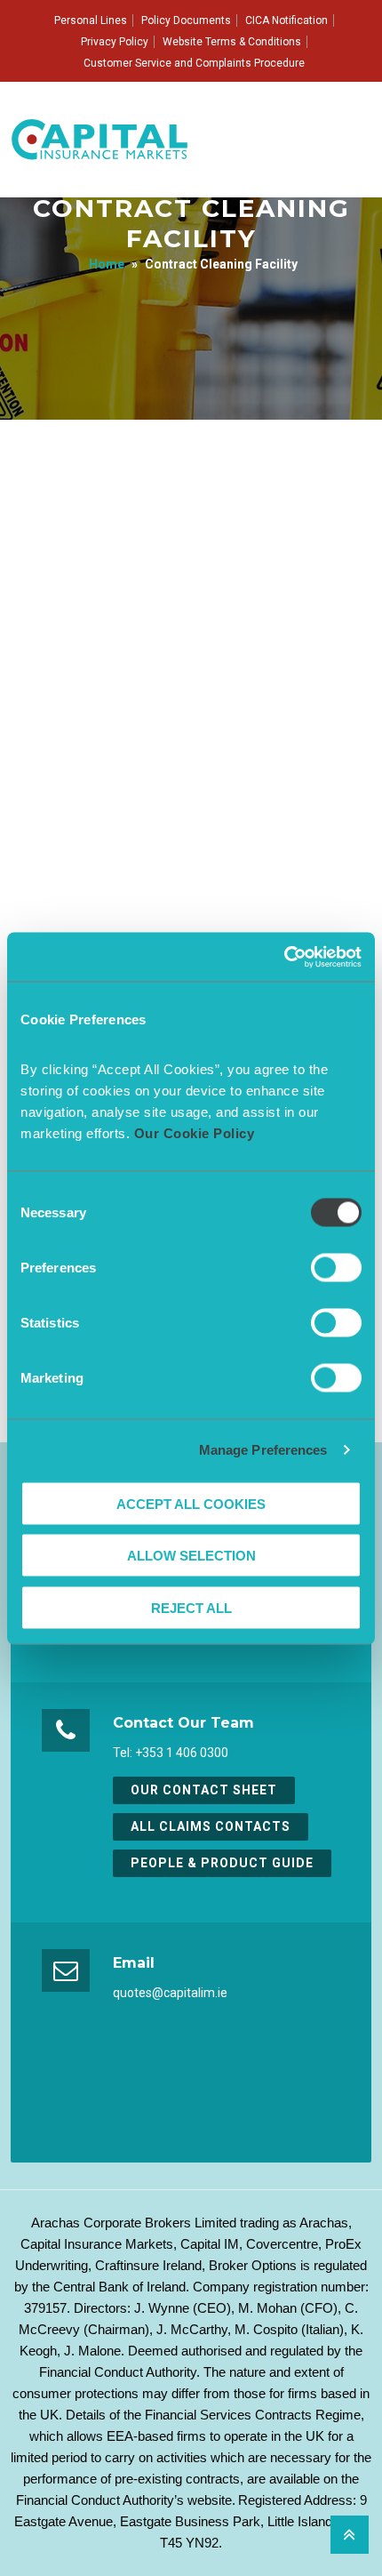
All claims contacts (211, 1826)
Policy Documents (186, 20)
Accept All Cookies (191, 1503)
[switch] (336, 1267)
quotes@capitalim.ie (170, 1993)
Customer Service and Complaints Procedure (194, 63)
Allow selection (191, 1556)
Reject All (191, 1607)
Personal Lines (91, 20)
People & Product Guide (222, 1863)
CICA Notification (286, 20)
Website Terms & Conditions (232, 42)
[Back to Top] (350, 2535)
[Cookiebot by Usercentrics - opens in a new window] (284, 957)
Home (107, 264)
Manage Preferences (263, 1450)
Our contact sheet (204, 1790)
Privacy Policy (115, 42)
